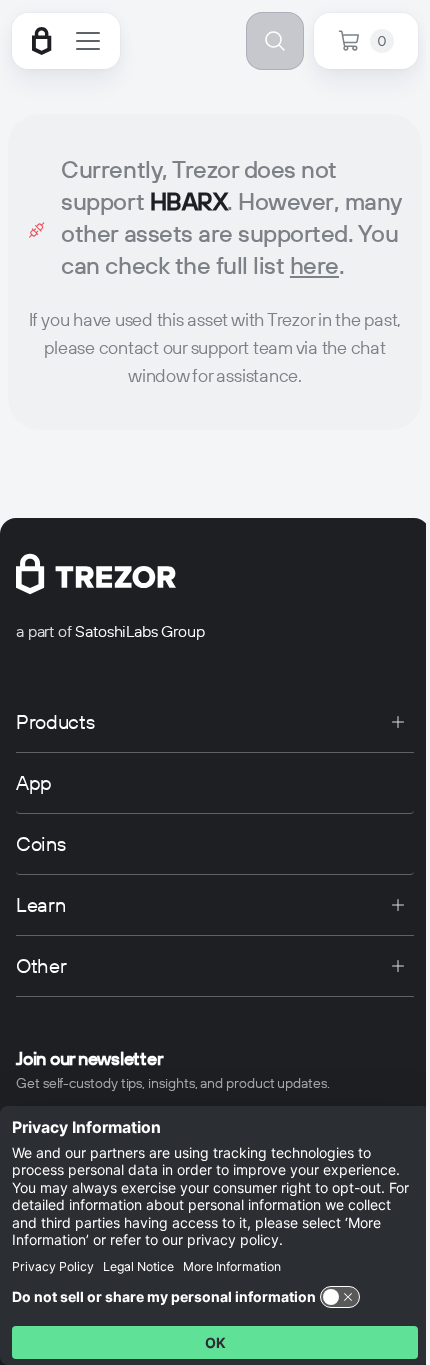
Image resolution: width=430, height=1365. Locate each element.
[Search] (275, 41)
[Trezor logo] (42, 41)
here (314, 265)
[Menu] (88, 41)
